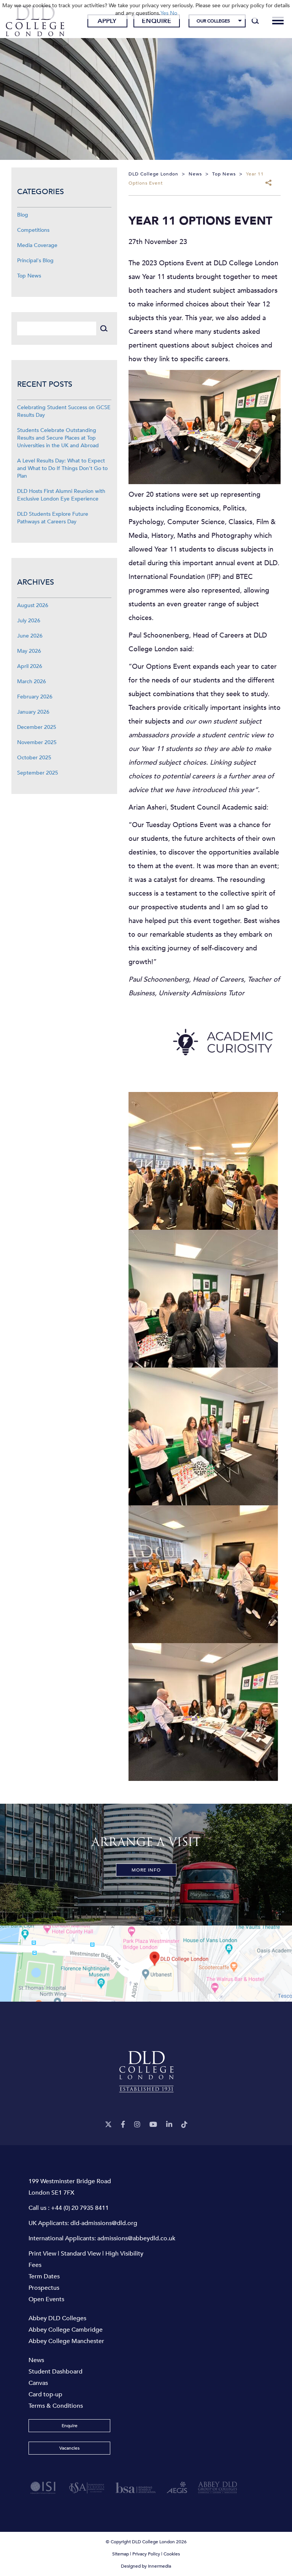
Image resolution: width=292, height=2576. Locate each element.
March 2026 (32, 681)
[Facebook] (123, 2125)
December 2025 (37, 727)
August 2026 (33, 605)
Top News (29, 276)
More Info (146, 1870)
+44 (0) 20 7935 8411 (80, 2208)
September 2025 (38, 773)
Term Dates (44, 2276)
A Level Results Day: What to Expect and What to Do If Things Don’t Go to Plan (62, 468)
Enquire (157, 21)
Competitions (33, 230)
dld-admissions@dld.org (104, 2223)
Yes (164, 13)
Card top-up (45, 2394)
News (36, 2360)
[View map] (146, 1964)
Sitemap (121, 2554)
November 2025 (37, 742)
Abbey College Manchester (66, 2341)
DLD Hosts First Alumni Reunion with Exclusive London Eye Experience (61, 495)
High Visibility (124, 2254)
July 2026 (29, 621)
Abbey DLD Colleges (57, 2318)
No (174, 13)
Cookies (172, 2554)
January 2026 (33, 712)
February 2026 (35, 697)
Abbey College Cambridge (66, 2330)
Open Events (46, 2299)
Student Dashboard (56, 2372)
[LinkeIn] (169, 2125)
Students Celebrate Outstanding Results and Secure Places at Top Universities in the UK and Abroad (58, 438)
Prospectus (44, 2288)
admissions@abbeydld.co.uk (136, 2238)
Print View (42, 2254)
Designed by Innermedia (146, 2566)
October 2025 (34, 758)
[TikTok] (184, 2125)
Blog (23, 215)
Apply (107, 21)
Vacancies (69, 2448)
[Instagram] (137, 2125)
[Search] (255, 21)
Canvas (38, 2383)
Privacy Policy (146, 2554)
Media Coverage (37, 245)
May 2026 (29, 651)
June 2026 (30, 636)
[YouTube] (153, 2125)
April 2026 (30, 666)
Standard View (81, 2254)
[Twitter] (108, 2125)
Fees (35, 2265)
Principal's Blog (35, 261)
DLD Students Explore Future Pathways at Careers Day (53, 518)
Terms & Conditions (56, 2406)
